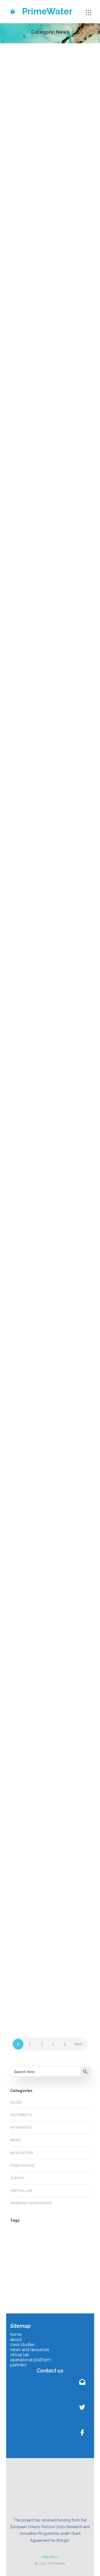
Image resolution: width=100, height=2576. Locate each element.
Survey (17, 2178)
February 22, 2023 (56, 719)
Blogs (31, 410)
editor (30, 155)
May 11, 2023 (51, 331)
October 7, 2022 (54, 1542)
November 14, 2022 (57, 1327)
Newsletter (62, 410)
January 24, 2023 (55, 908)
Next (78, 2044)
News (30, 234)
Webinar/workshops (39, 416)
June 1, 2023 (51, 155)
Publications (23, 2165)
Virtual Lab (21, 2191)
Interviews (21, 2127)
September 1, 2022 (56, 1735)
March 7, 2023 (52, 533)
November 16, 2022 (57, 1125)
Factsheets (21, 2115)
